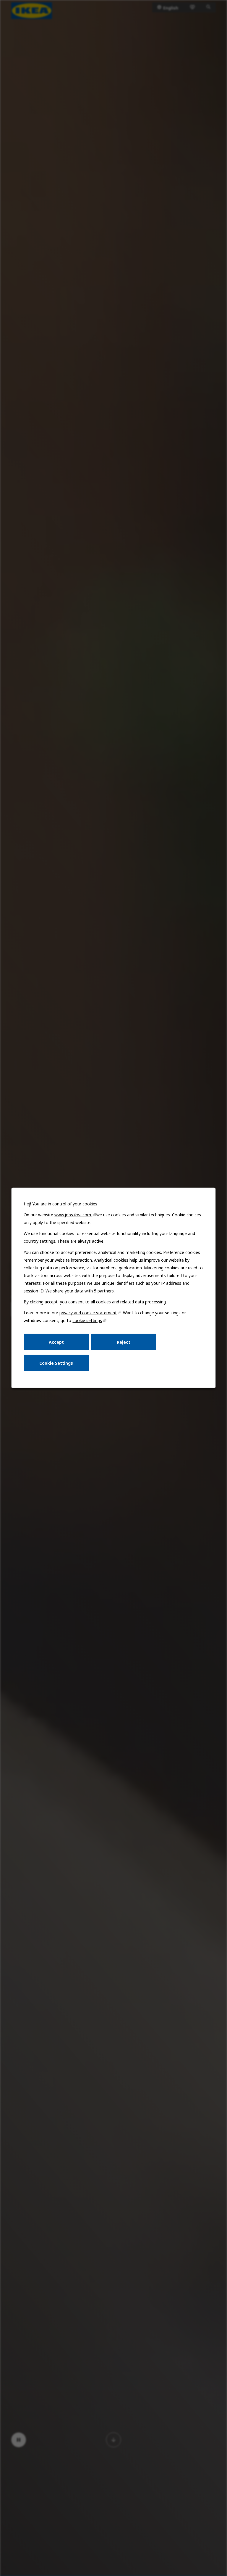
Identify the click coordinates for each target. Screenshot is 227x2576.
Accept (56, 1342)
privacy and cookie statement (88, 1313)
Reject (124, 1342)
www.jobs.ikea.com (73, 1215)
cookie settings (87, 1320)
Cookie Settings (56, 1363)
